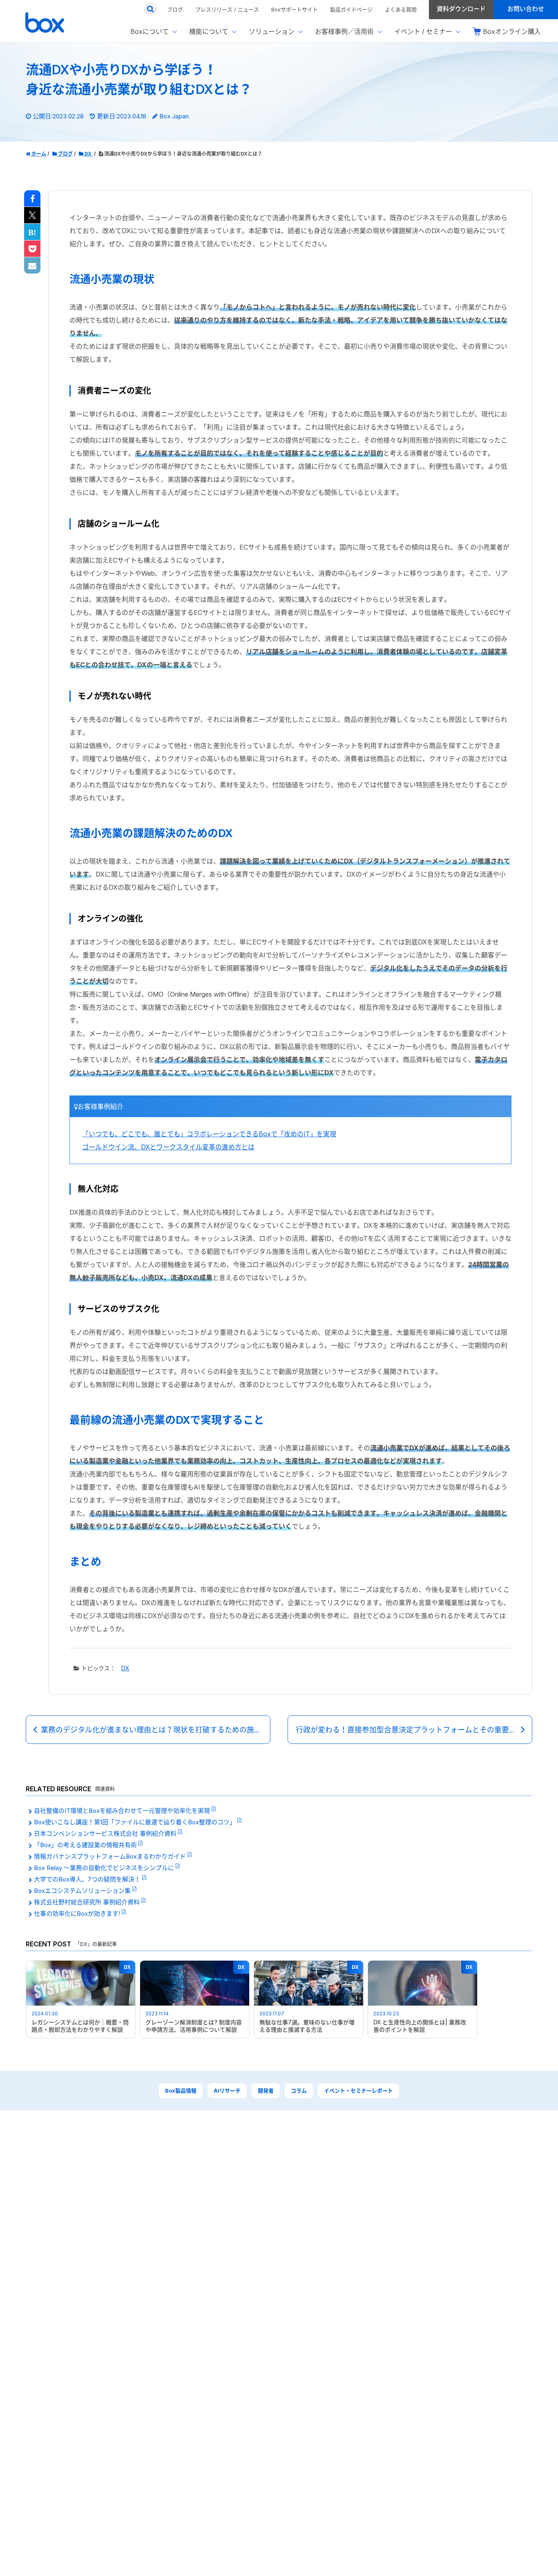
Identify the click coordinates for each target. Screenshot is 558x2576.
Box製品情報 (181, 2091)
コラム (299, 2091)
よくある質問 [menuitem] (401, 9)
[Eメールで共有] (32, 266)
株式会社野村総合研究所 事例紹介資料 (88, 1902)
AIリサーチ (227, 2091)
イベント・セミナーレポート (358, 2091)
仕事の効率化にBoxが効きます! (78, 1914)
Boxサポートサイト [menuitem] (295, 9)
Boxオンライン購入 (512, 31)
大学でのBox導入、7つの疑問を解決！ (88, 1879)
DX (125, 1668)
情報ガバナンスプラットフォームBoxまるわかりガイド (111, 1856)
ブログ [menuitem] (175, 9)
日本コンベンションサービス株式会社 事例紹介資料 (106, 1833)
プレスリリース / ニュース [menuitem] (227, 9)
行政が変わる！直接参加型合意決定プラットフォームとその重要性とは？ (414, 1730)
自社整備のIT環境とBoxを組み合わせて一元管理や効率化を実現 (123, 1811)
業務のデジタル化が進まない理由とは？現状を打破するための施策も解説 (156, 1730)
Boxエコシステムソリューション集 (83, 1891)
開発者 (266, 2091)
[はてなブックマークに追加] (32, 232)
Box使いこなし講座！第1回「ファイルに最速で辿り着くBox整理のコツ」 (136, 1822)
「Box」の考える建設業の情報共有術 (86, 1845)
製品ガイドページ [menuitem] (351, 9)
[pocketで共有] (32, 249)
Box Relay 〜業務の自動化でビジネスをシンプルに (105, 1868)
